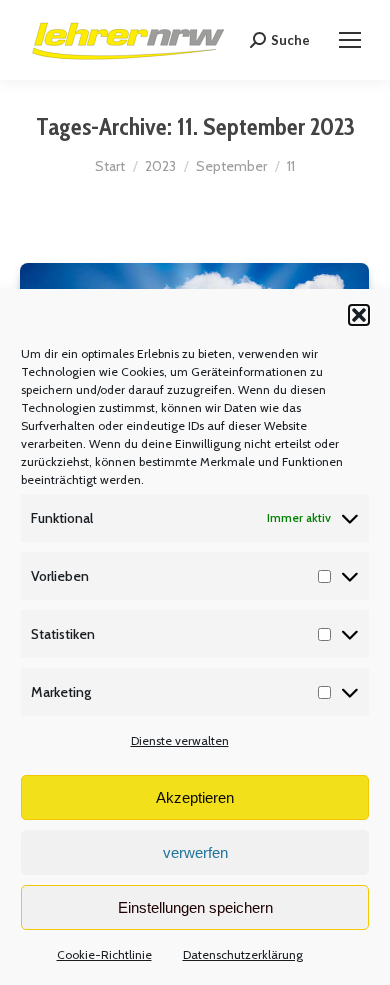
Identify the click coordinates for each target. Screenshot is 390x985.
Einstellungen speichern (195, 907)
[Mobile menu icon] (350, 40)
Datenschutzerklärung (243, 954)
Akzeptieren (195, 797)
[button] (359, 315)
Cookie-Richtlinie (104, 954)
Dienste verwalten (180, 740)
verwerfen (195, 852)
